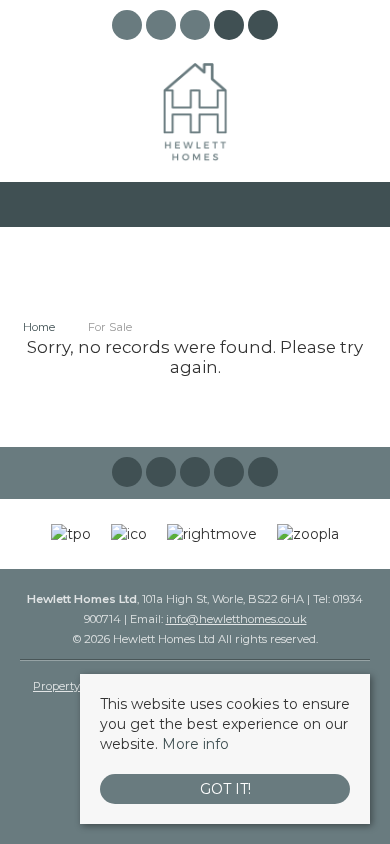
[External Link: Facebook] (129, 28)
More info (195, 744)
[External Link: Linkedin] (197, 28)
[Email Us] (229, 25)
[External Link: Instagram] (163, 28)
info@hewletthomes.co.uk (236, 619)
